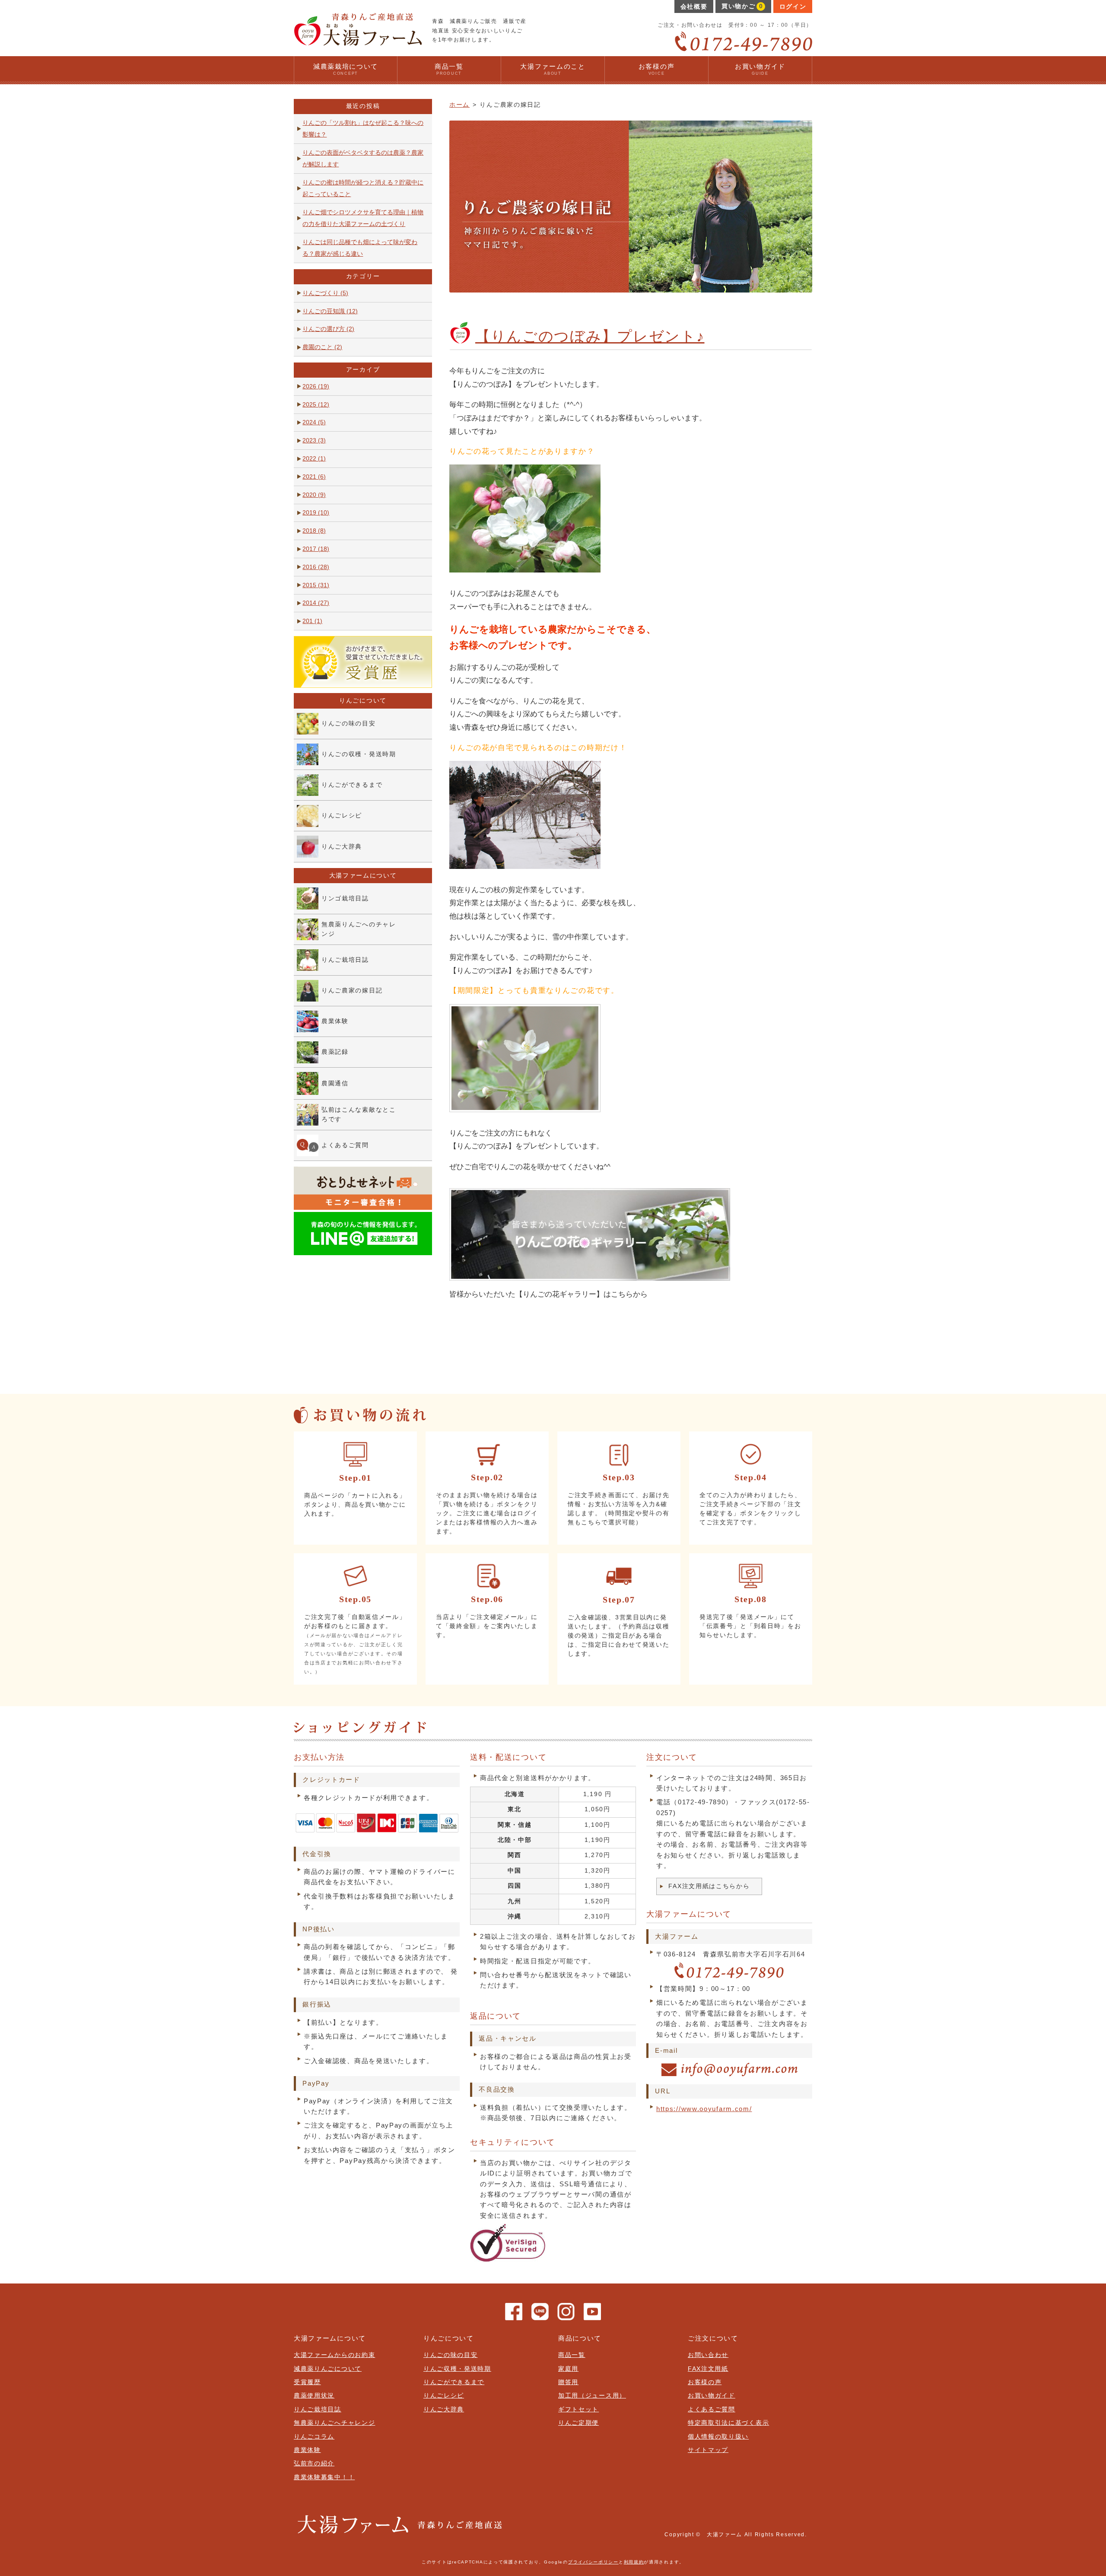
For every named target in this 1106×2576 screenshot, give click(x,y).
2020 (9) (314, 495)
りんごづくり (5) (325, 293)
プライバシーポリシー (593, 2562)
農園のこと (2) (322, 347)
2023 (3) (314, 440)
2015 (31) (316, 585)
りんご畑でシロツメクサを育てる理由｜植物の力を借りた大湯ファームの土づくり (363, 218)
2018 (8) (314, 531)
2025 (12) (316, 405)
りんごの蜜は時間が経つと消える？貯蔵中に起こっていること (363, 188)
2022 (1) (314, 459)
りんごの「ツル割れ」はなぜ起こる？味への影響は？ (363, 129)
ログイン (793, 7)
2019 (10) (316, 513)
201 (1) (312, 621)
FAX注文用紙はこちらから (709, 1886)
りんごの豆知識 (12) (330, 311)
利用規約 (634, 2562)
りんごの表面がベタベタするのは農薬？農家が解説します (363, 159)
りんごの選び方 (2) (328, 329)
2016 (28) (316, 567)
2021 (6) (314, 477)
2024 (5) (314, 422)
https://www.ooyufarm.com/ (704, 2109)
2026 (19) (316, 386)
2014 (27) (316, 603)
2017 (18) (316, 549)
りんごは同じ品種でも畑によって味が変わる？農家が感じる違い (360, 248)
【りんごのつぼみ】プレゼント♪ (590, 336)
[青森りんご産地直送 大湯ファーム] (358, 42)
